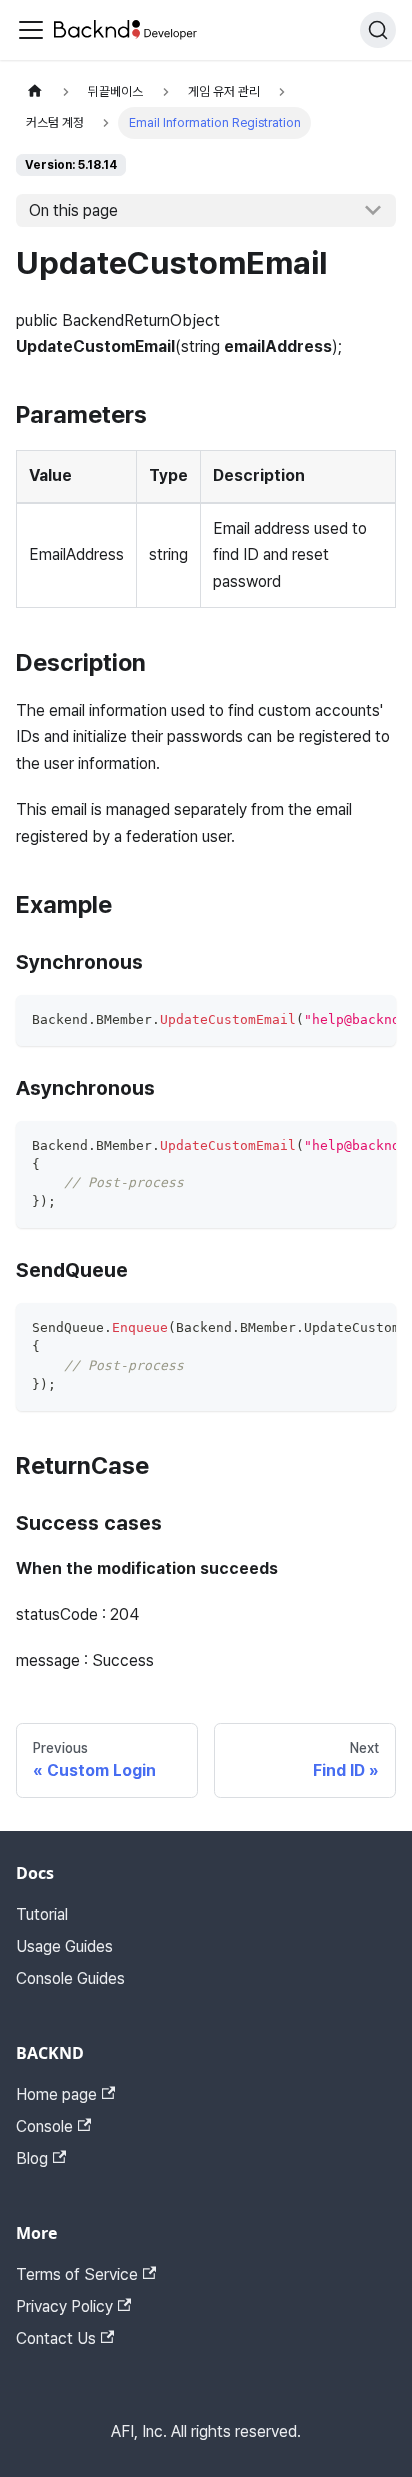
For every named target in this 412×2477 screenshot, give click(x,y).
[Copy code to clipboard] (371, 1020)
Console (44, 2126)
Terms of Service (77, 2274)
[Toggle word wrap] (335, 1020)
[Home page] (35, 91)
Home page (56, 2094)
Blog (32, 2158)
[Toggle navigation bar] (31, 30)
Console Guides (70, 1978)
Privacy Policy (64, 2306)
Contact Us (56, 2338)
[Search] (378, 30)
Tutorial (42, 1914)
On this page (73, 210)
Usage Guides (64, 1946)
